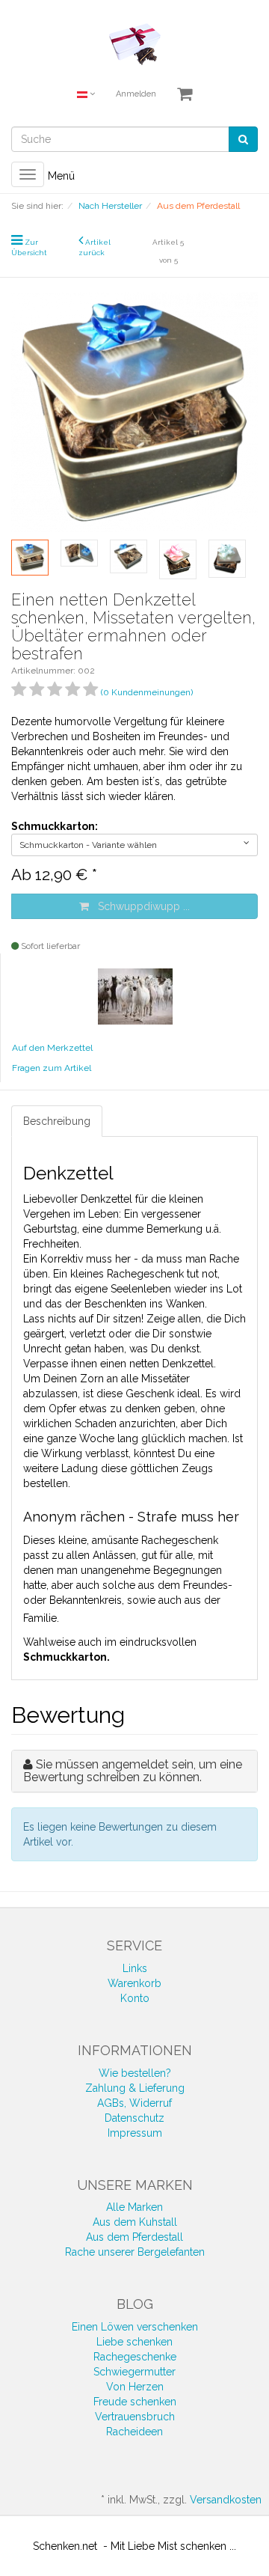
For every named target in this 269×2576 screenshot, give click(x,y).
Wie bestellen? (135, 2073)
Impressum (135, 2133)
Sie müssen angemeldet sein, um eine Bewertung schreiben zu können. (133, 1771)
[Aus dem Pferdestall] (135, 995)
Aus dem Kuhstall (135, 2222)
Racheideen (134, 2432)
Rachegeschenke (135, 2357)
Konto (135, 1998)
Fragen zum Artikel (52, 1068)
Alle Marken (134, 2207)
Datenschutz (134, 2118)
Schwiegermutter (134, 2372)
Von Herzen (135, 2387)
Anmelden (136, 94)
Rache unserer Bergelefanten (135, 2252)
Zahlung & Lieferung (135, 2088)
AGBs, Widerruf (134, 2103)
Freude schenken (135, 2402)
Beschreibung (57, 1121)
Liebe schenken (134, 2342)
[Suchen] (243, 139)
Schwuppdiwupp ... (139, 906)
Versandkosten (226, 2500)
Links (135, 1968)
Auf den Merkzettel (52, 1048)
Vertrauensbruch (135, 2417)
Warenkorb (134, 1983)
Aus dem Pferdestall (134, 2237)
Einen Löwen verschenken (135, 2327)
